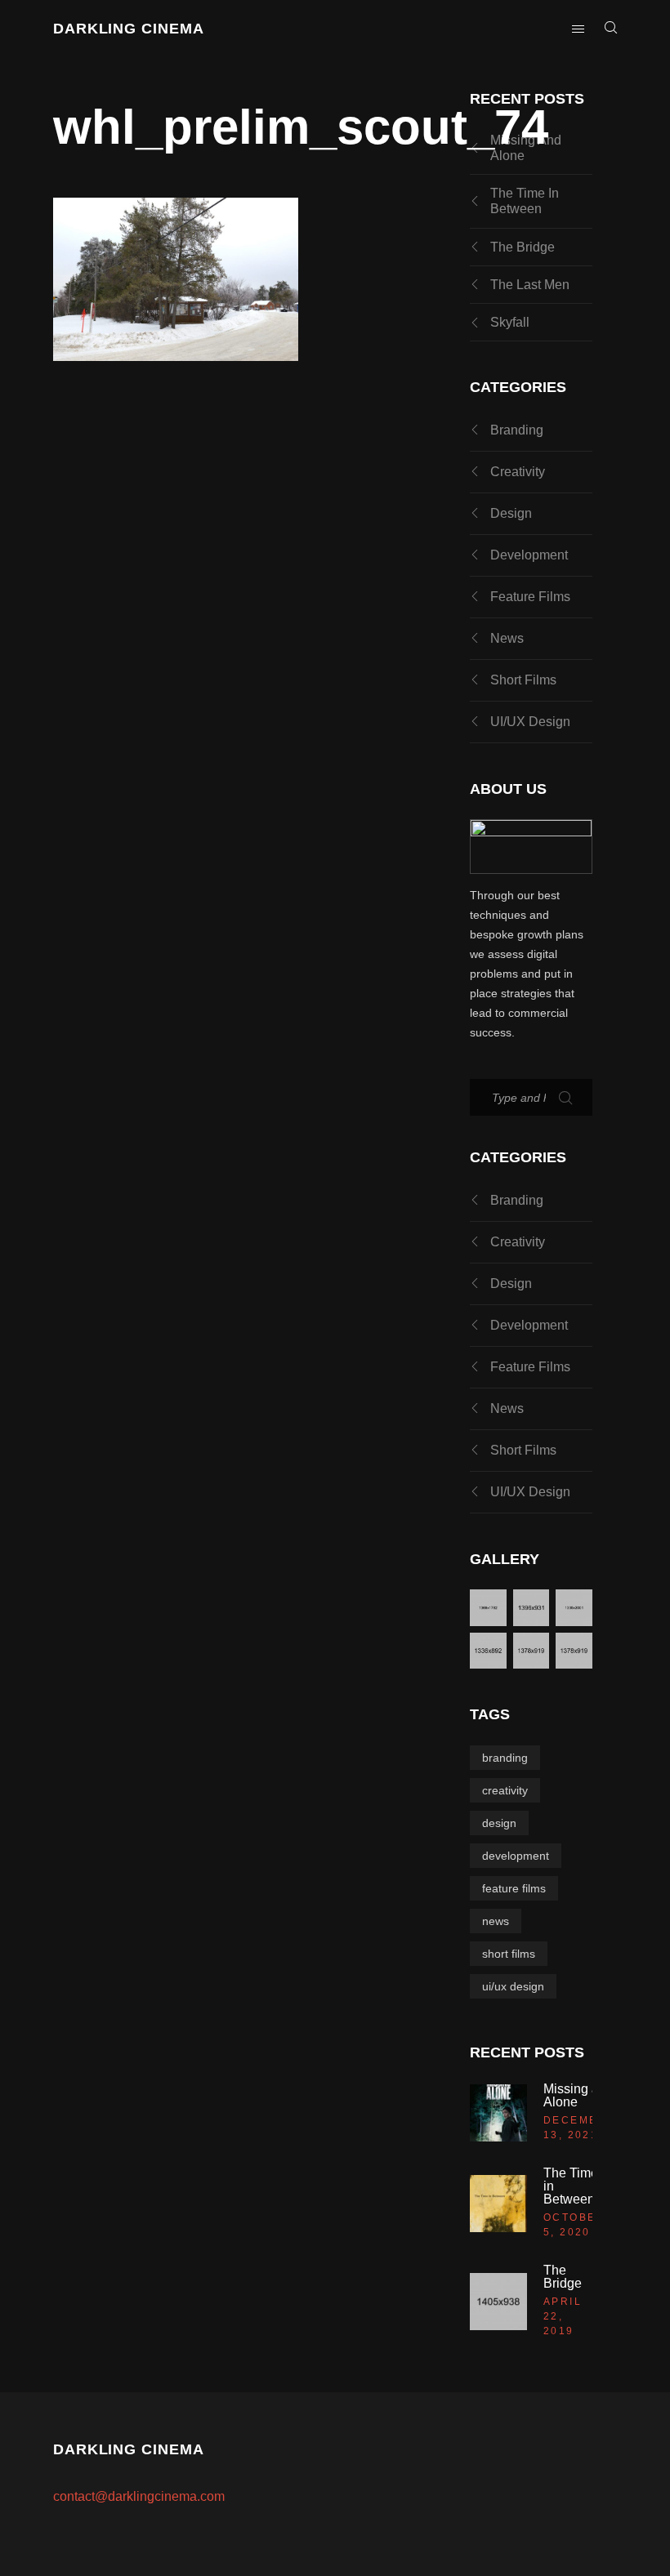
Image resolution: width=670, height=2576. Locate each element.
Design (511, 513)
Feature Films (530, 597)
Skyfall (510, 322)
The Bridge (523, 247)
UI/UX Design (530, 722)
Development (529, 555)
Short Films (523, 680)
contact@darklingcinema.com (139, 2496)
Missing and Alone (526, 148)
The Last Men (530, 285)
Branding (517, 430)
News (507, 638)
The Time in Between (525, 201)
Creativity (518, 472)
